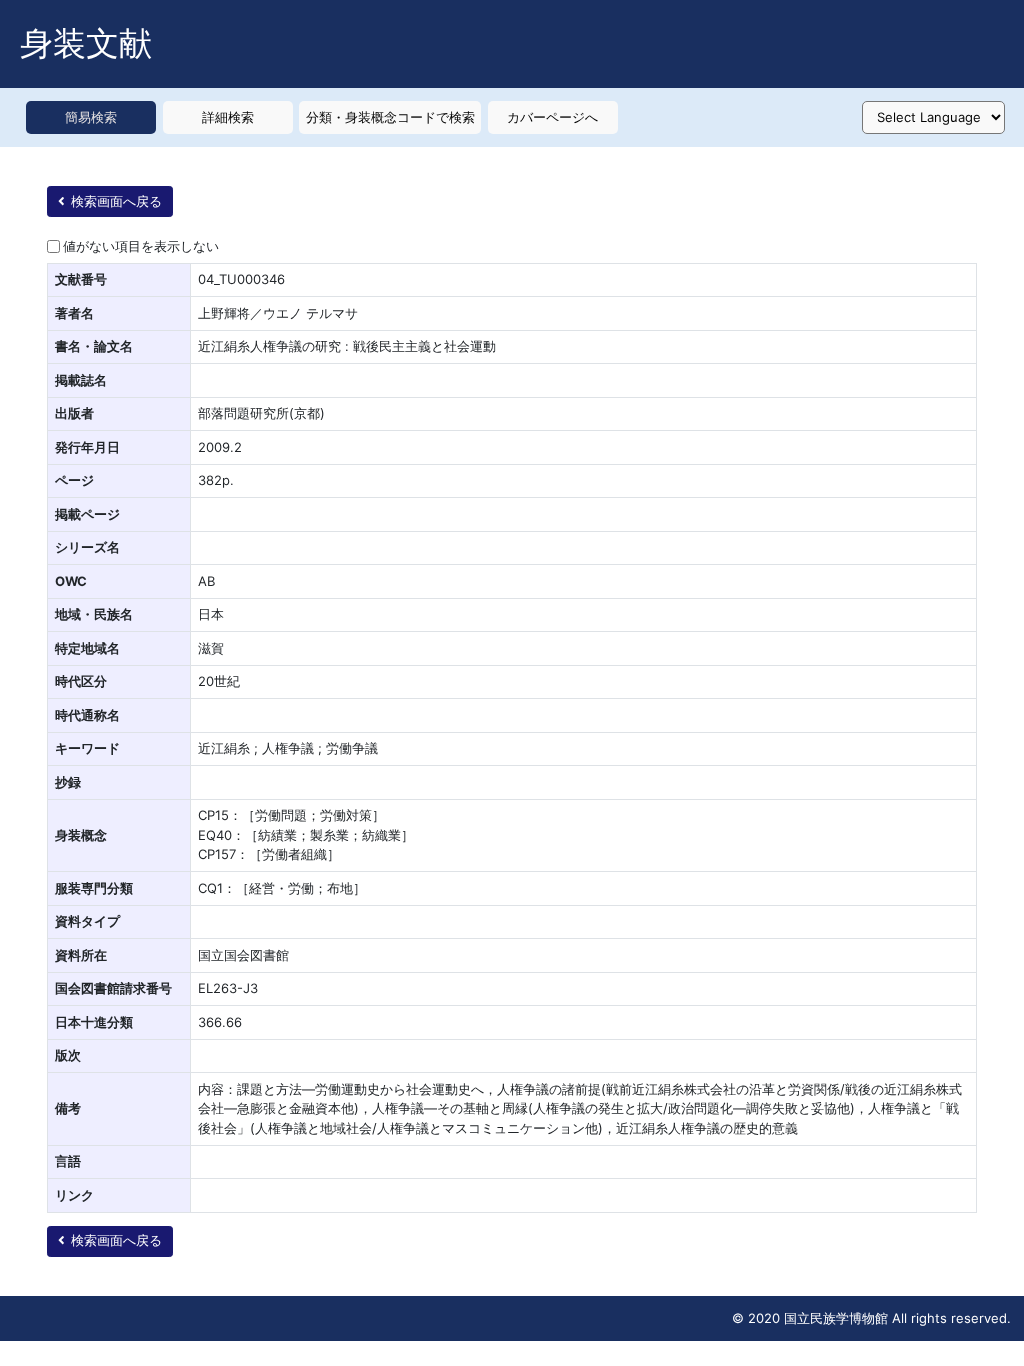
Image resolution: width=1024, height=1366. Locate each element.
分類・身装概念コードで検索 (390, 117)
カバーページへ (552, 117)
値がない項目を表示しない (141, 246)
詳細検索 (228, 117)
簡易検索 (91, 117)
